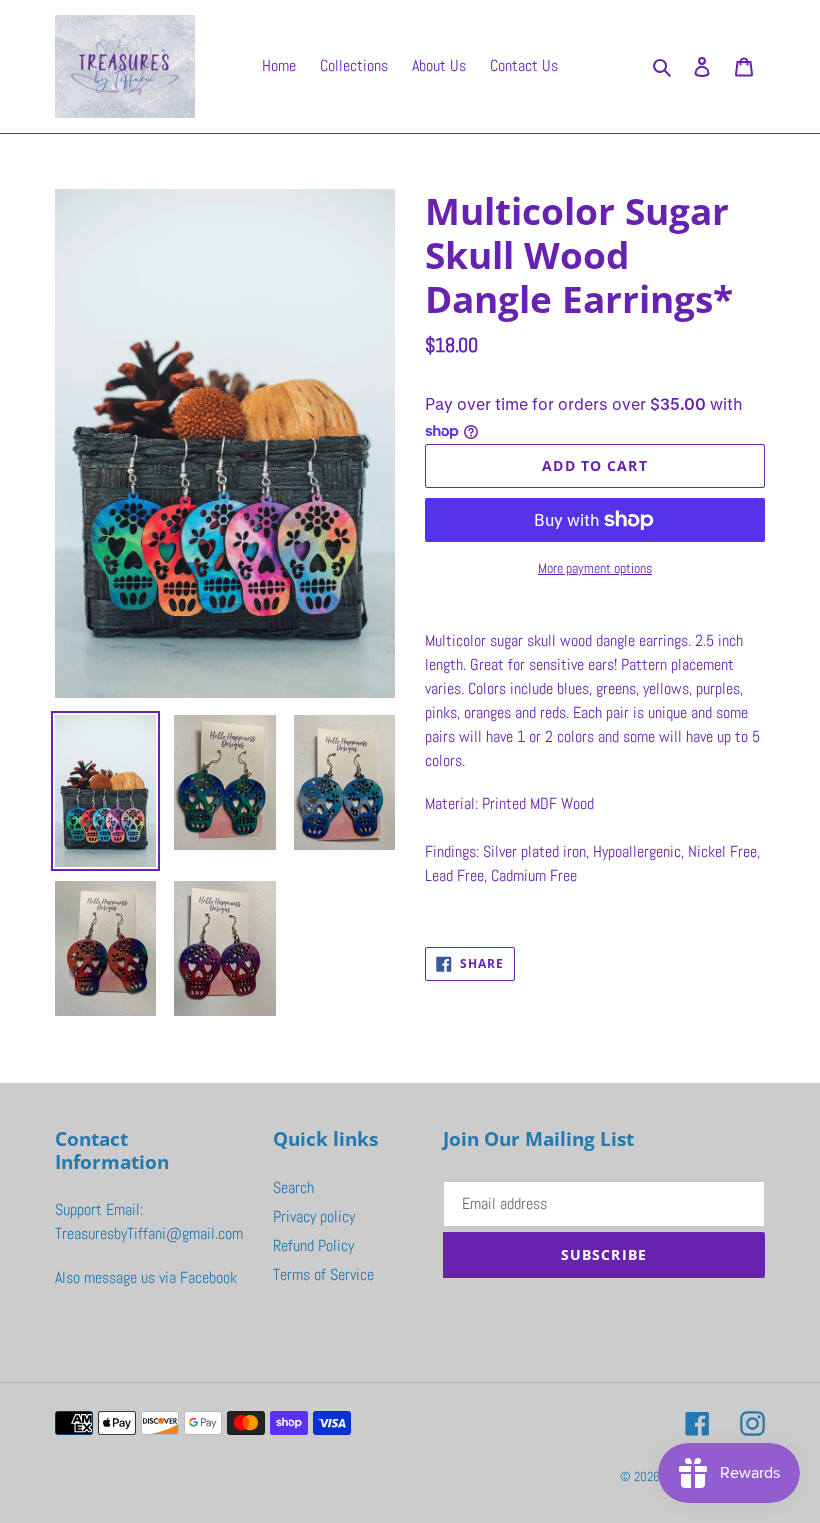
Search (293, 1187)
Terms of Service (323, 1274)
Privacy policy (314, 1216)
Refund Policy (313, 1245)
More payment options (595, 568)
